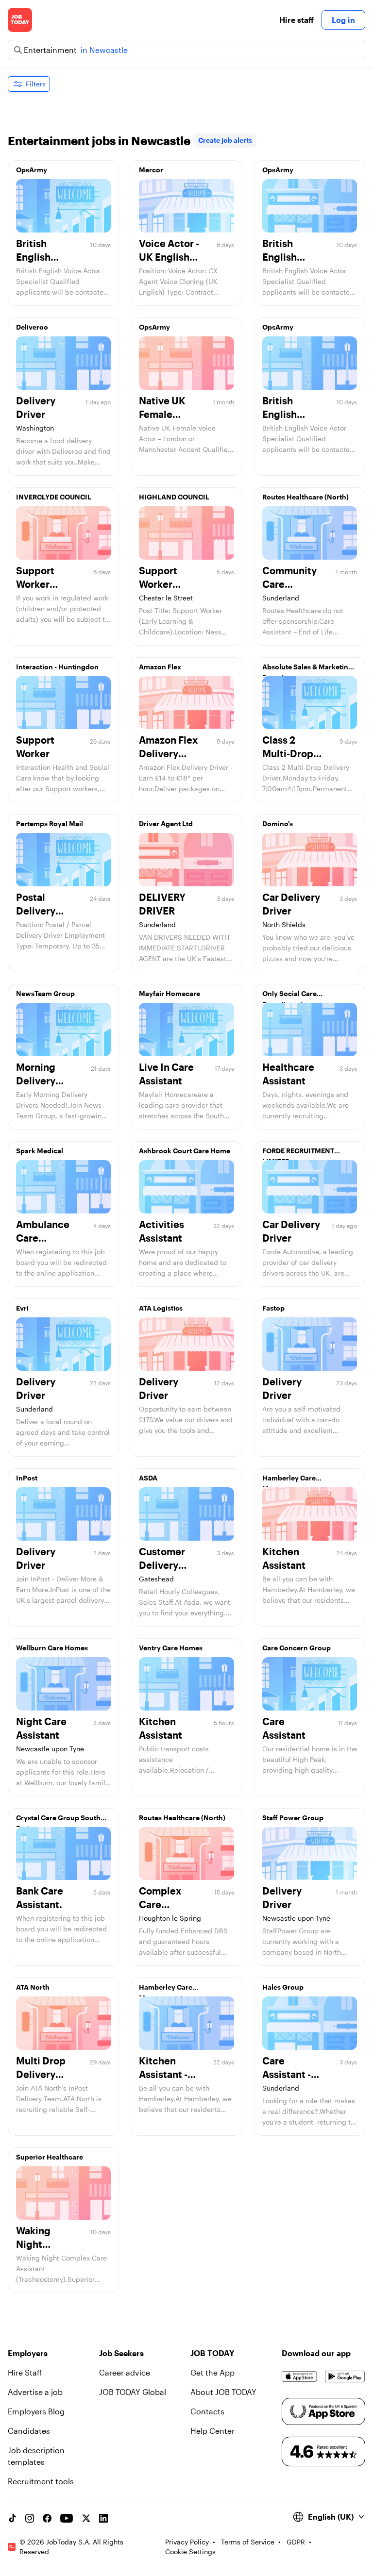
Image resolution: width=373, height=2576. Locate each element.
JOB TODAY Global (133, 2392)
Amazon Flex (160, 667)
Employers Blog (36, 2411)
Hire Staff (25, 2372)
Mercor (151, 170)
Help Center (212, 2431)
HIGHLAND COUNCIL (174, 497)
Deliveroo (32, 327)
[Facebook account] (47, 2518)
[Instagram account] (30, 2518)
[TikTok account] (12, 2518)
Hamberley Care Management (289, 1480)
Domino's (278, 823)
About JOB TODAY (223, 2392)
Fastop (273, 1308)
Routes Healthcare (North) (305, 497)
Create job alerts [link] (225, 140)
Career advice (125, 2372)
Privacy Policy (187, 2542)
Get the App (212, 2372)
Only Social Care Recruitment (289, 996)
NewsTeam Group (45, 993)
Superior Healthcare (50, 2157)
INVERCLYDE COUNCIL (54, 497)
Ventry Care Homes (171, 1648)
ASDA (148, 1478)
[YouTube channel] (67, 2518)
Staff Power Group (293, 1818)
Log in (343, 20)
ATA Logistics (161, 1308)
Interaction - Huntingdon (57, 667)
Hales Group (283, 1987)
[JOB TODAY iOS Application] (299, 2377)
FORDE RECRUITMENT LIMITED (298, 1153)
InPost (27, 1478)
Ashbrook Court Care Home (185, 1151)
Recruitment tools (41, 2481)
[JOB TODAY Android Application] (345, 2377)
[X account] (86, 2518)
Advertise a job (35, 2392)
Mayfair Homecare (170, 993)
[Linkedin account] (103, 2518)
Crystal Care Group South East (58, 1820)
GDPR (296, 2542)
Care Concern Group (297, 1648)
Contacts (207, 2411)
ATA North (33, 1987)
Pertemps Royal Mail (50, 823)
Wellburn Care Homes (52, 1648)
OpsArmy (32, 170)
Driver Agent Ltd (166, 823)
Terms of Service (248, 2542)
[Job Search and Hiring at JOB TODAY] (20, 20)
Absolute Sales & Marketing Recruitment (307, 669)
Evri (22, 1308)
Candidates (29, 2431)
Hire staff (297, 20)
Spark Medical (40, 1151)
